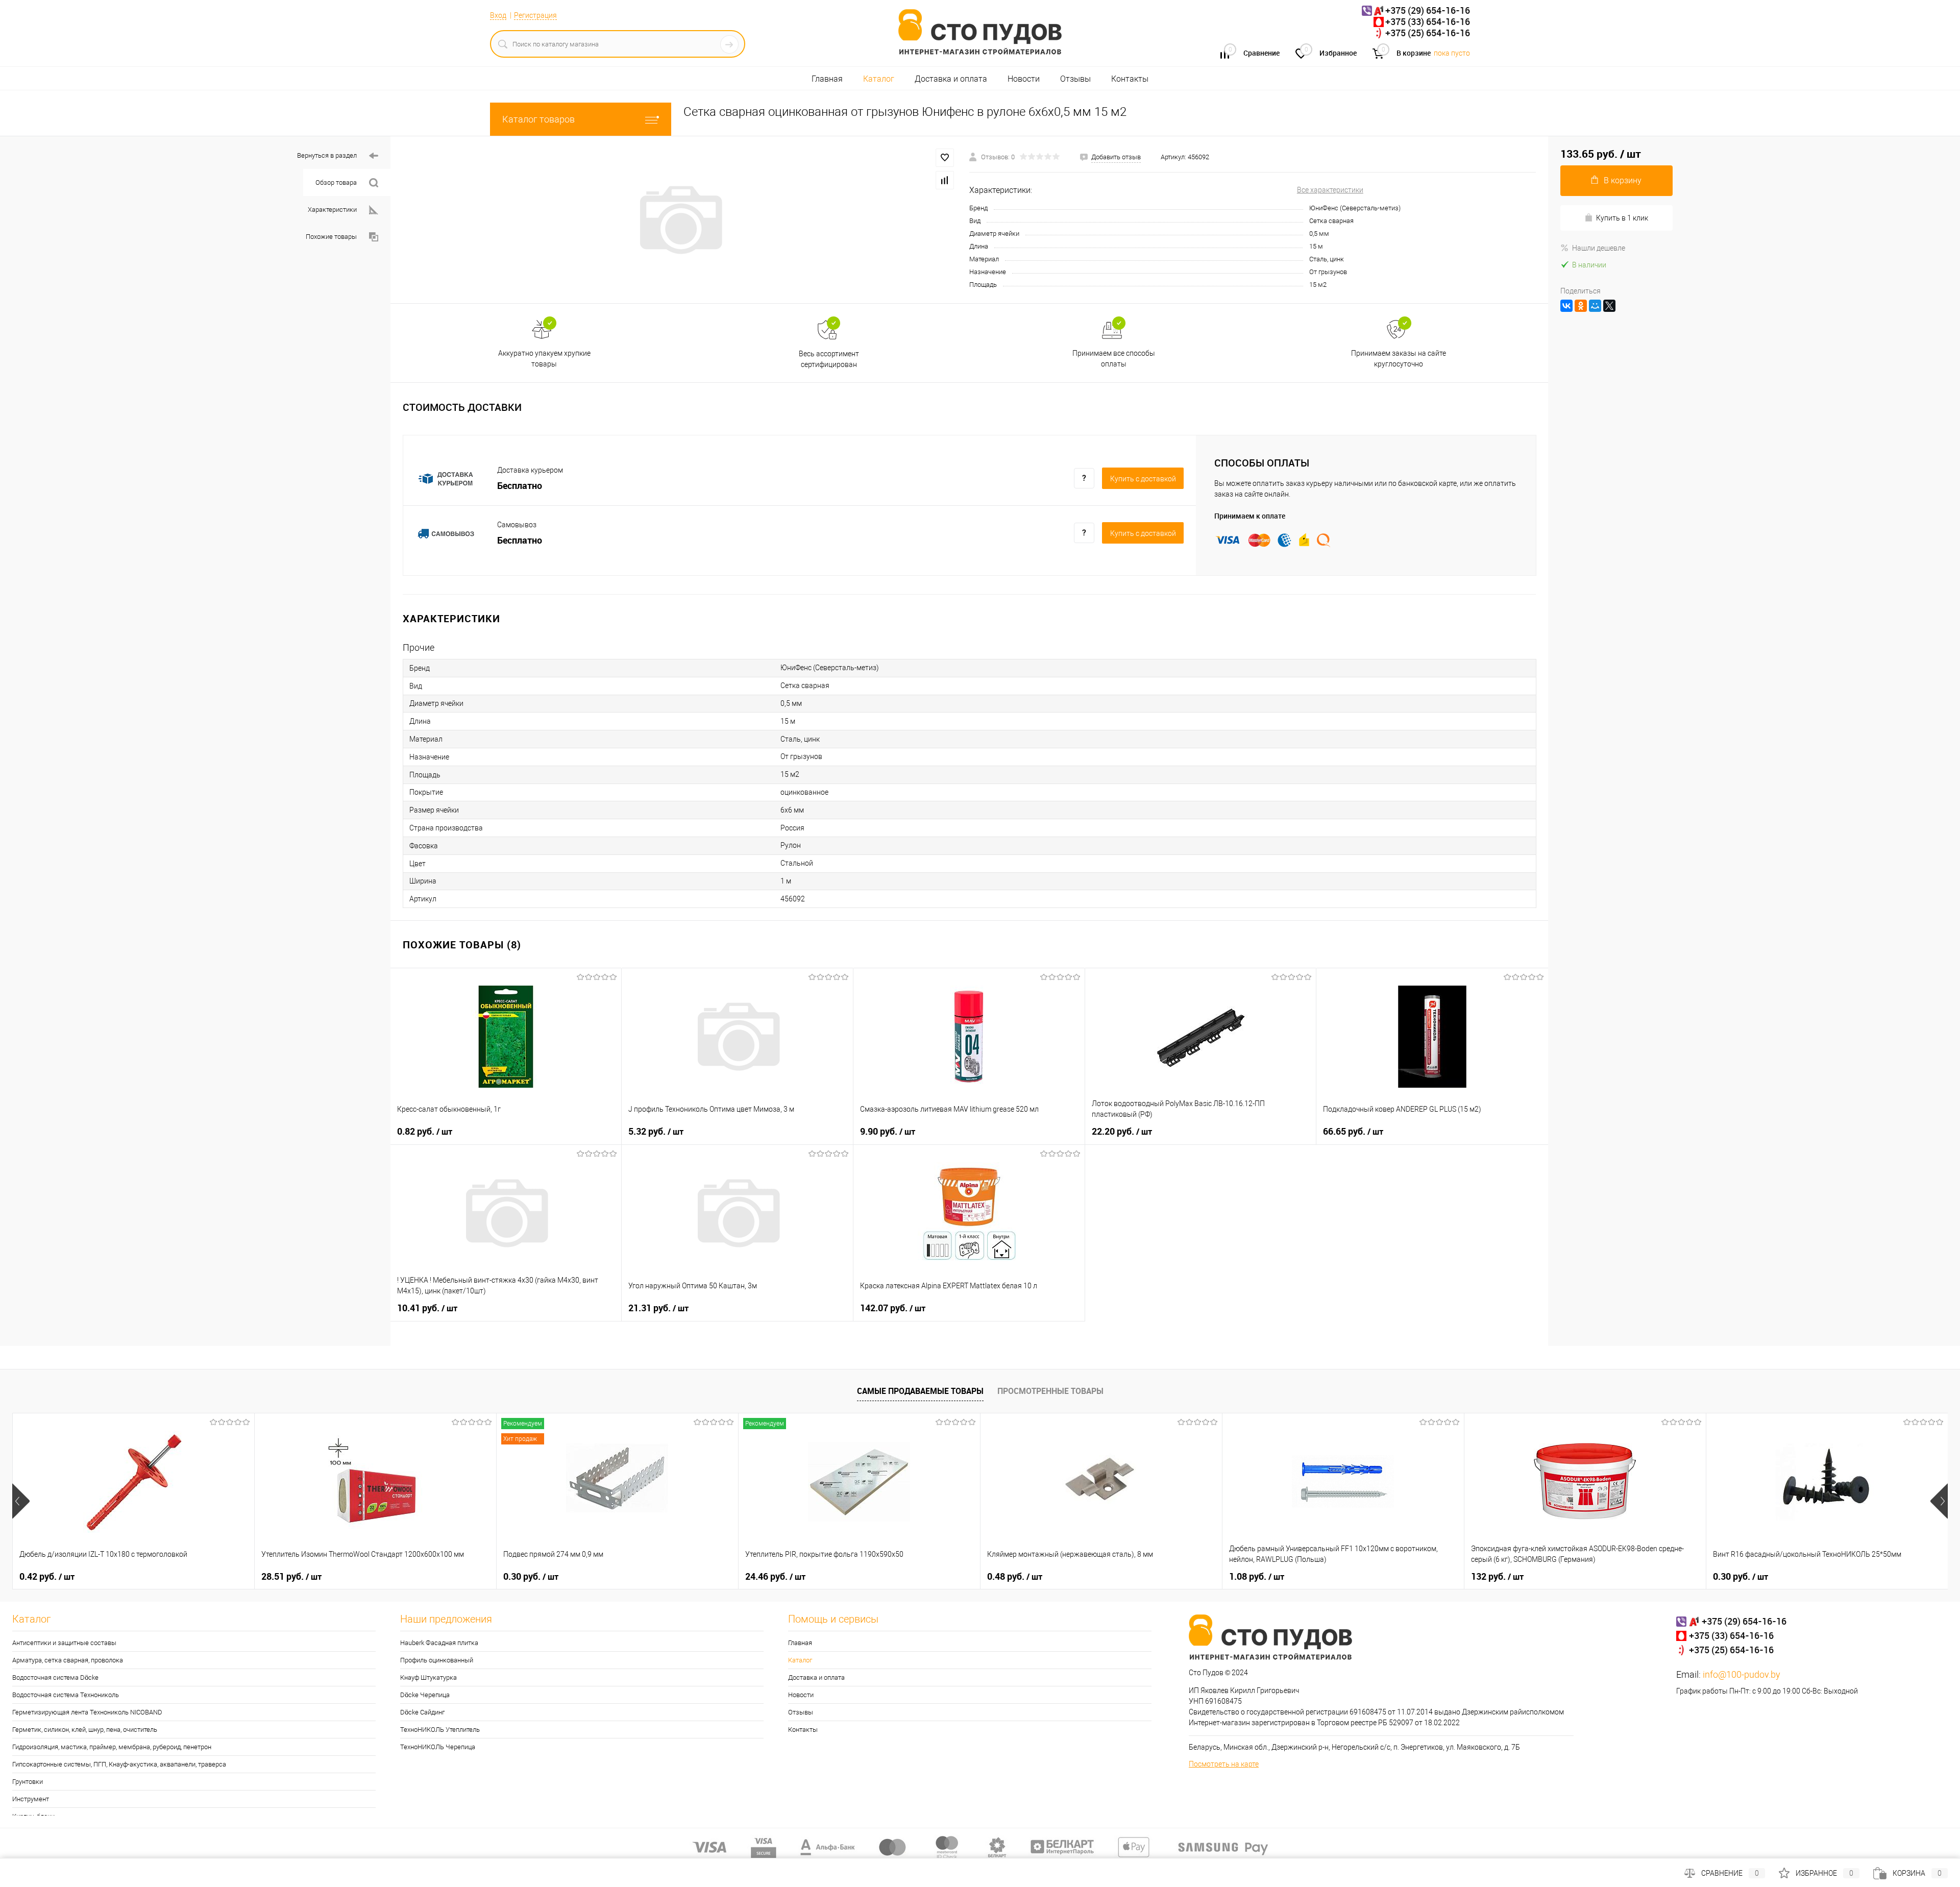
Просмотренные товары (1050, 1391)
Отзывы (1075, 79)
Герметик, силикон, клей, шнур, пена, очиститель (85, 1730)
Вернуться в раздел (327, 155)
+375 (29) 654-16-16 (1428, 10)
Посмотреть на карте (1224, 1764)
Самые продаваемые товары (920, 1391)
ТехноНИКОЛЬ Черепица (438, 1747)
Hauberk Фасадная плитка (439, 1643)
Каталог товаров (538, 119)
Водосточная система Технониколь (66, 1695)
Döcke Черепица (425, 1695)
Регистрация (535, 15)
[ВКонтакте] (1566, 306)
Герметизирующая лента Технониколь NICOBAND (87, 1712)
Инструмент (31, 1799)
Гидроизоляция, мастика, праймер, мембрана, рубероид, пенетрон (112, 1747)
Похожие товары (331, 237)
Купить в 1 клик (1622, 218)
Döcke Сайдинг (422, 1712)
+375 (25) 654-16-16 (1428, 33)
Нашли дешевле (1599, 248)
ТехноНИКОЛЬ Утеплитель (440, 1730)
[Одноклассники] (1581, 306)
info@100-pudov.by (1742, 1674)
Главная (827, 79)
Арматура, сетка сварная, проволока (68, 1660)
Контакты (1130, 79)
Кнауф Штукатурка (428, 1677)
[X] (1609, 306)
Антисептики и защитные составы (64, 1643)
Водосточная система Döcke (55, 1677)
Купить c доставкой (1143, 479)
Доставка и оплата (951, 79)
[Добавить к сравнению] (945, 180)
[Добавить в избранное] (945, 158)
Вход (498, 15)
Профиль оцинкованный (437, 1660)
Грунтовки (28, 1782)
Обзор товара (336, 182)
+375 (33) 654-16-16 (1428, 21)
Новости (1024, 79)
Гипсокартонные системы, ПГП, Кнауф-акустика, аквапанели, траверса (119, 1764)
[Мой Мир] (1595, 306)
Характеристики (332, 210)
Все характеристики (1330, 190)
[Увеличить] (680, 220)
